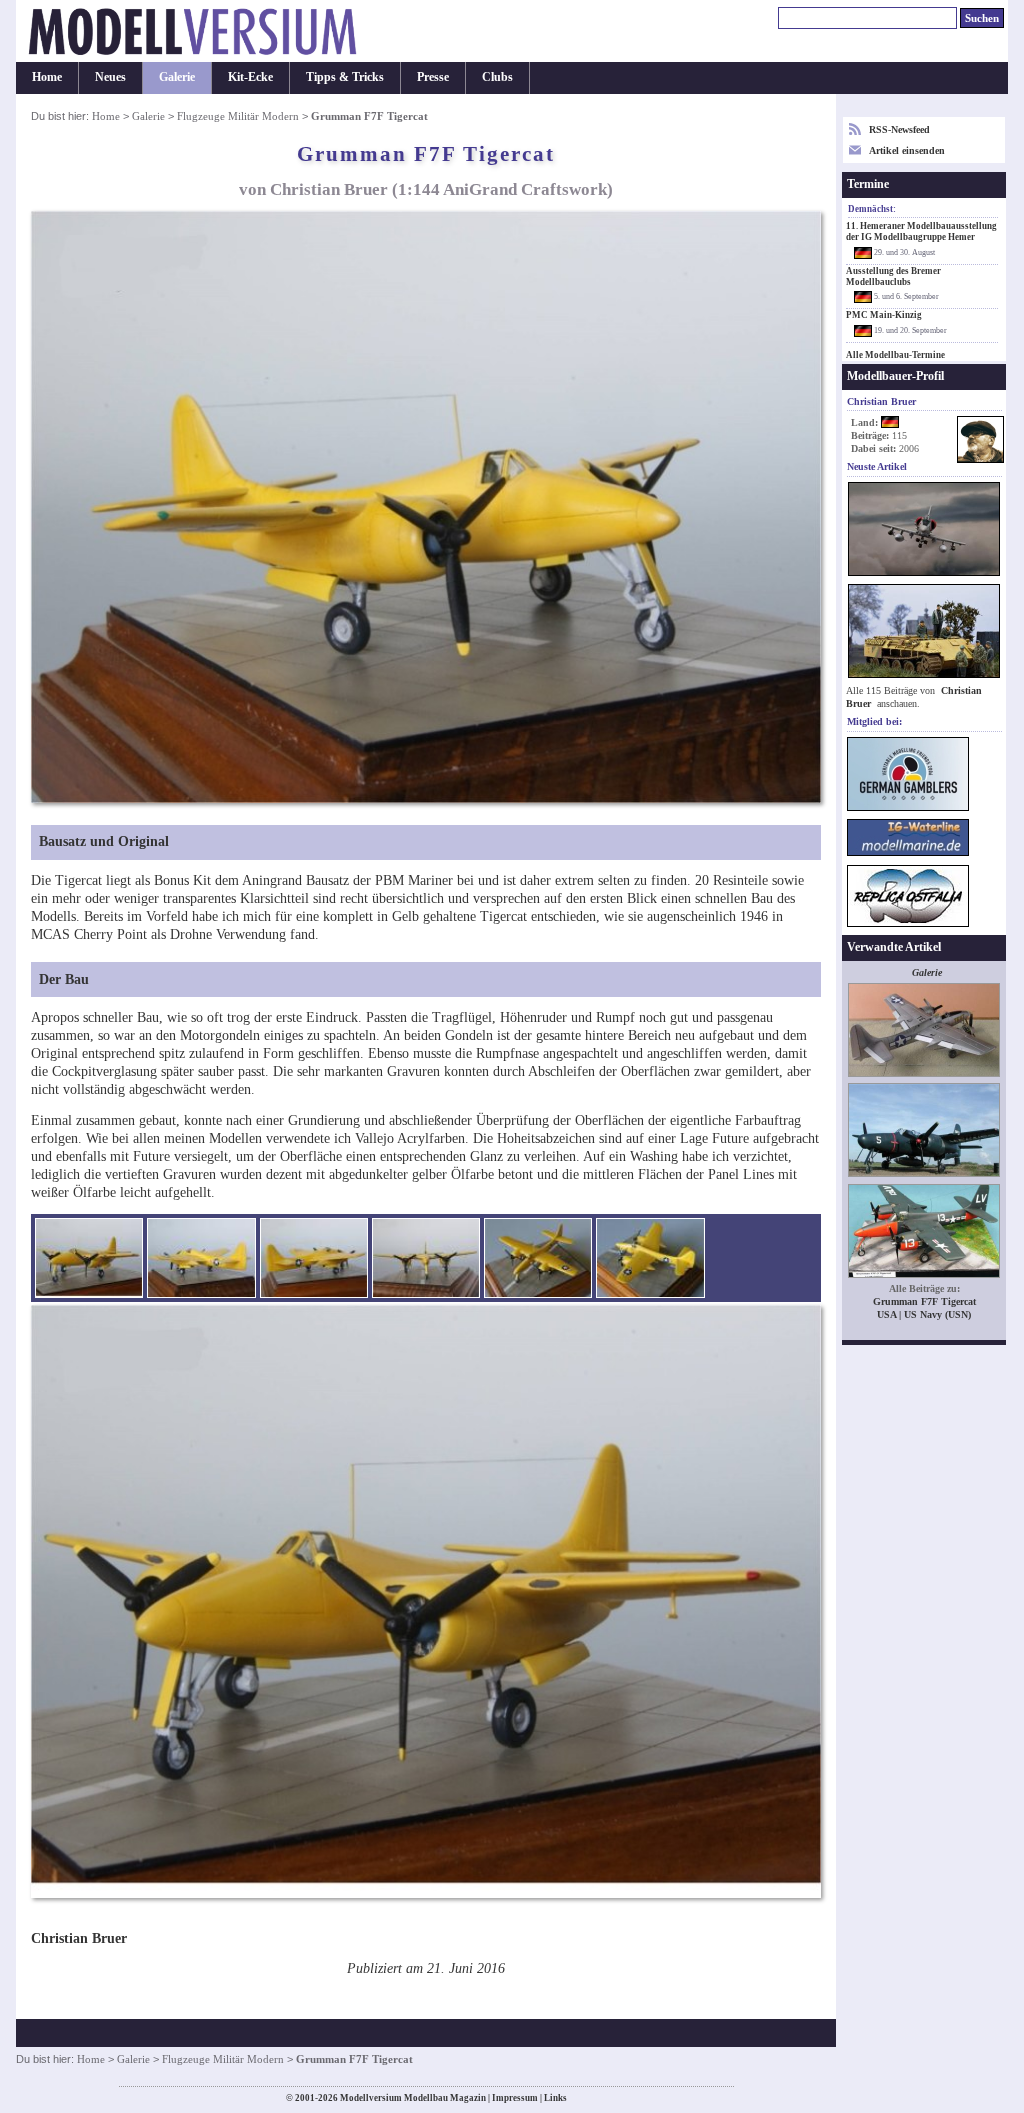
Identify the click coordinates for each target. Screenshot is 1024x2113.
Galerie (177, 77)
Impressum (515, 2098)
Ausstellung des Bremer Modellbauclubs (893, 276)
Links (555, 2098)
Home (47, 77)
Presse (433, 77)
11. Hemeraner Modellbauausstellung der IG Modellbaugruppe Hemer (921, 231)
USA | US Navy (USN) (924, 1314)
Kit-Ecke (250, 77)
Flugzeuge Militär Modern (238, 116)
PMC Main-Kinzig (884, 315)
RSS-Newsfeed (899, 129)
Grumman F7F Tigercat (924, 1301)
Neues (110, 77)
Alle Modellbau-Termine (895, 355)
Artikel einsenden (907, 150)
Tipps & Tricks (345, 77)
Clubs (497, 77)
